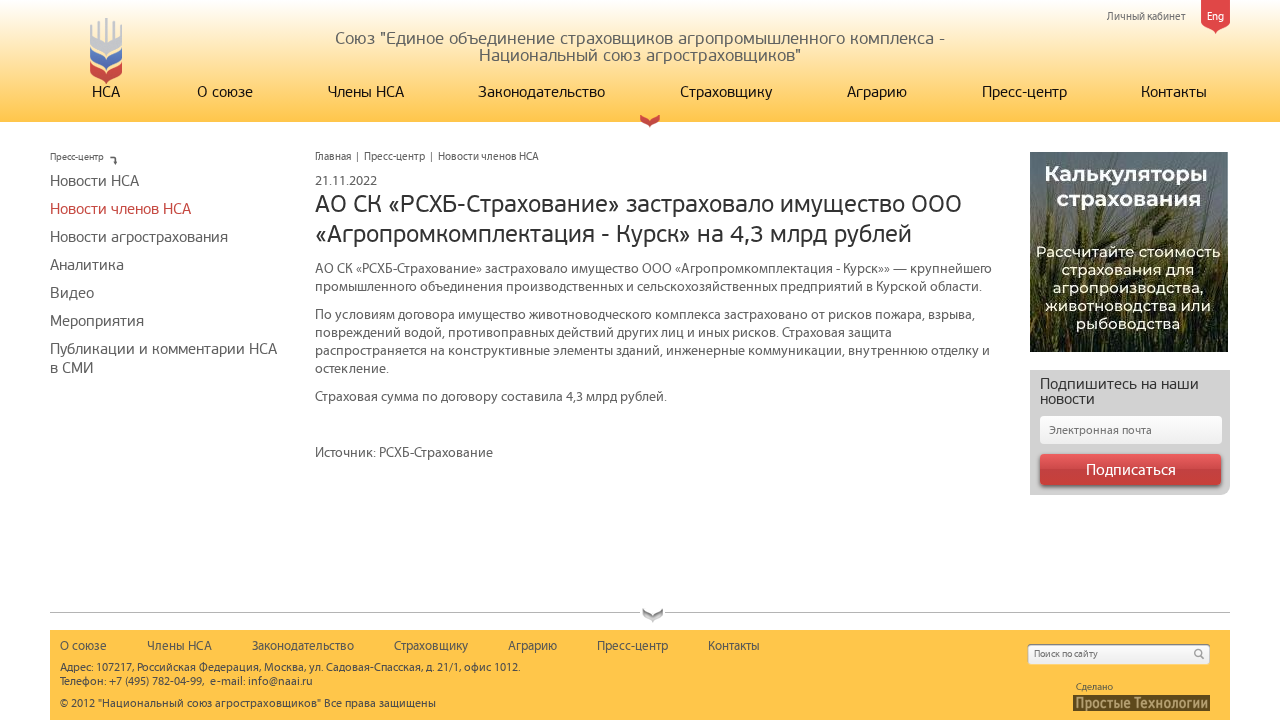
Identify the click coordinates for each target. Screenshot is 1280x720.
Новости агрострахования (139, 237)
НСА (106, 92)
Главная (333, 156)
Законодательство (541, 92)
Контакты (1174, 92)
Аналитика (87, 265)
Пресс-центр (1024, 92)
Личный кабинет (1146, 16)
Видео (72, 293)
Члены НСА (366, 92)
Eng (1215, 16)
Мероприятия (97, 321)
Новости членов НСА (120, 209)
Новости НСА (94, 181)
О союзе (225, 92)
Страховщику (726, 92)
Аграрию (877, 92)
